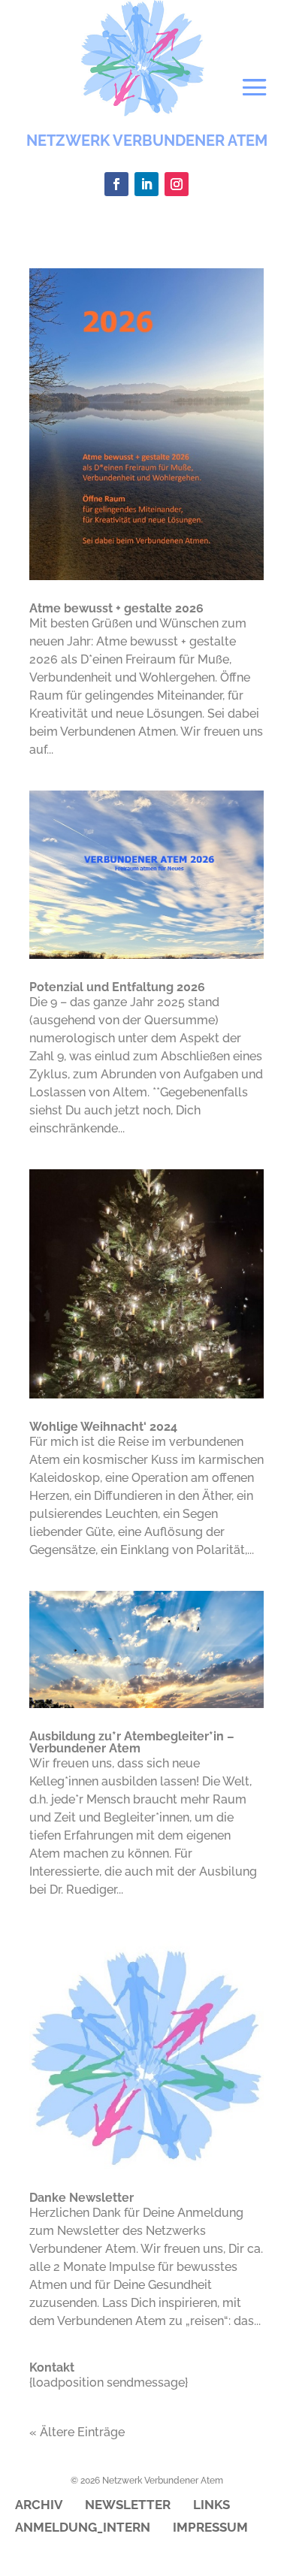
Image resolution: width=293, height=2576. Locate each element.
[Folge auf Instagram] (177, 184)
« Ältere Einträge (77, 2432)
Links (211, 2506)
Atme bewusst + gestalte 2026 (116, 608)
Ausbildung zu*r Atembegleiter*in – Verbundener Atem (132, 1742)
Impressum (210, 2528)
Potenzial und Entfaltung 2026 (117, 987)
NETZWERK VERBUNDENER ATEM (147, 141)
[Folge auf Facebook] (116, 184)
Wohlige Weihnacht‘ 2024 (103, 1427)
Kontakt (52, 2367)
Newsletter (128, 2506)
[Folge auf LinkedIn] (146, 184)
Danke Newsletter (82, 2198)
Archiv (39, 2506)
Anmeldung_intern (83, 2528)
